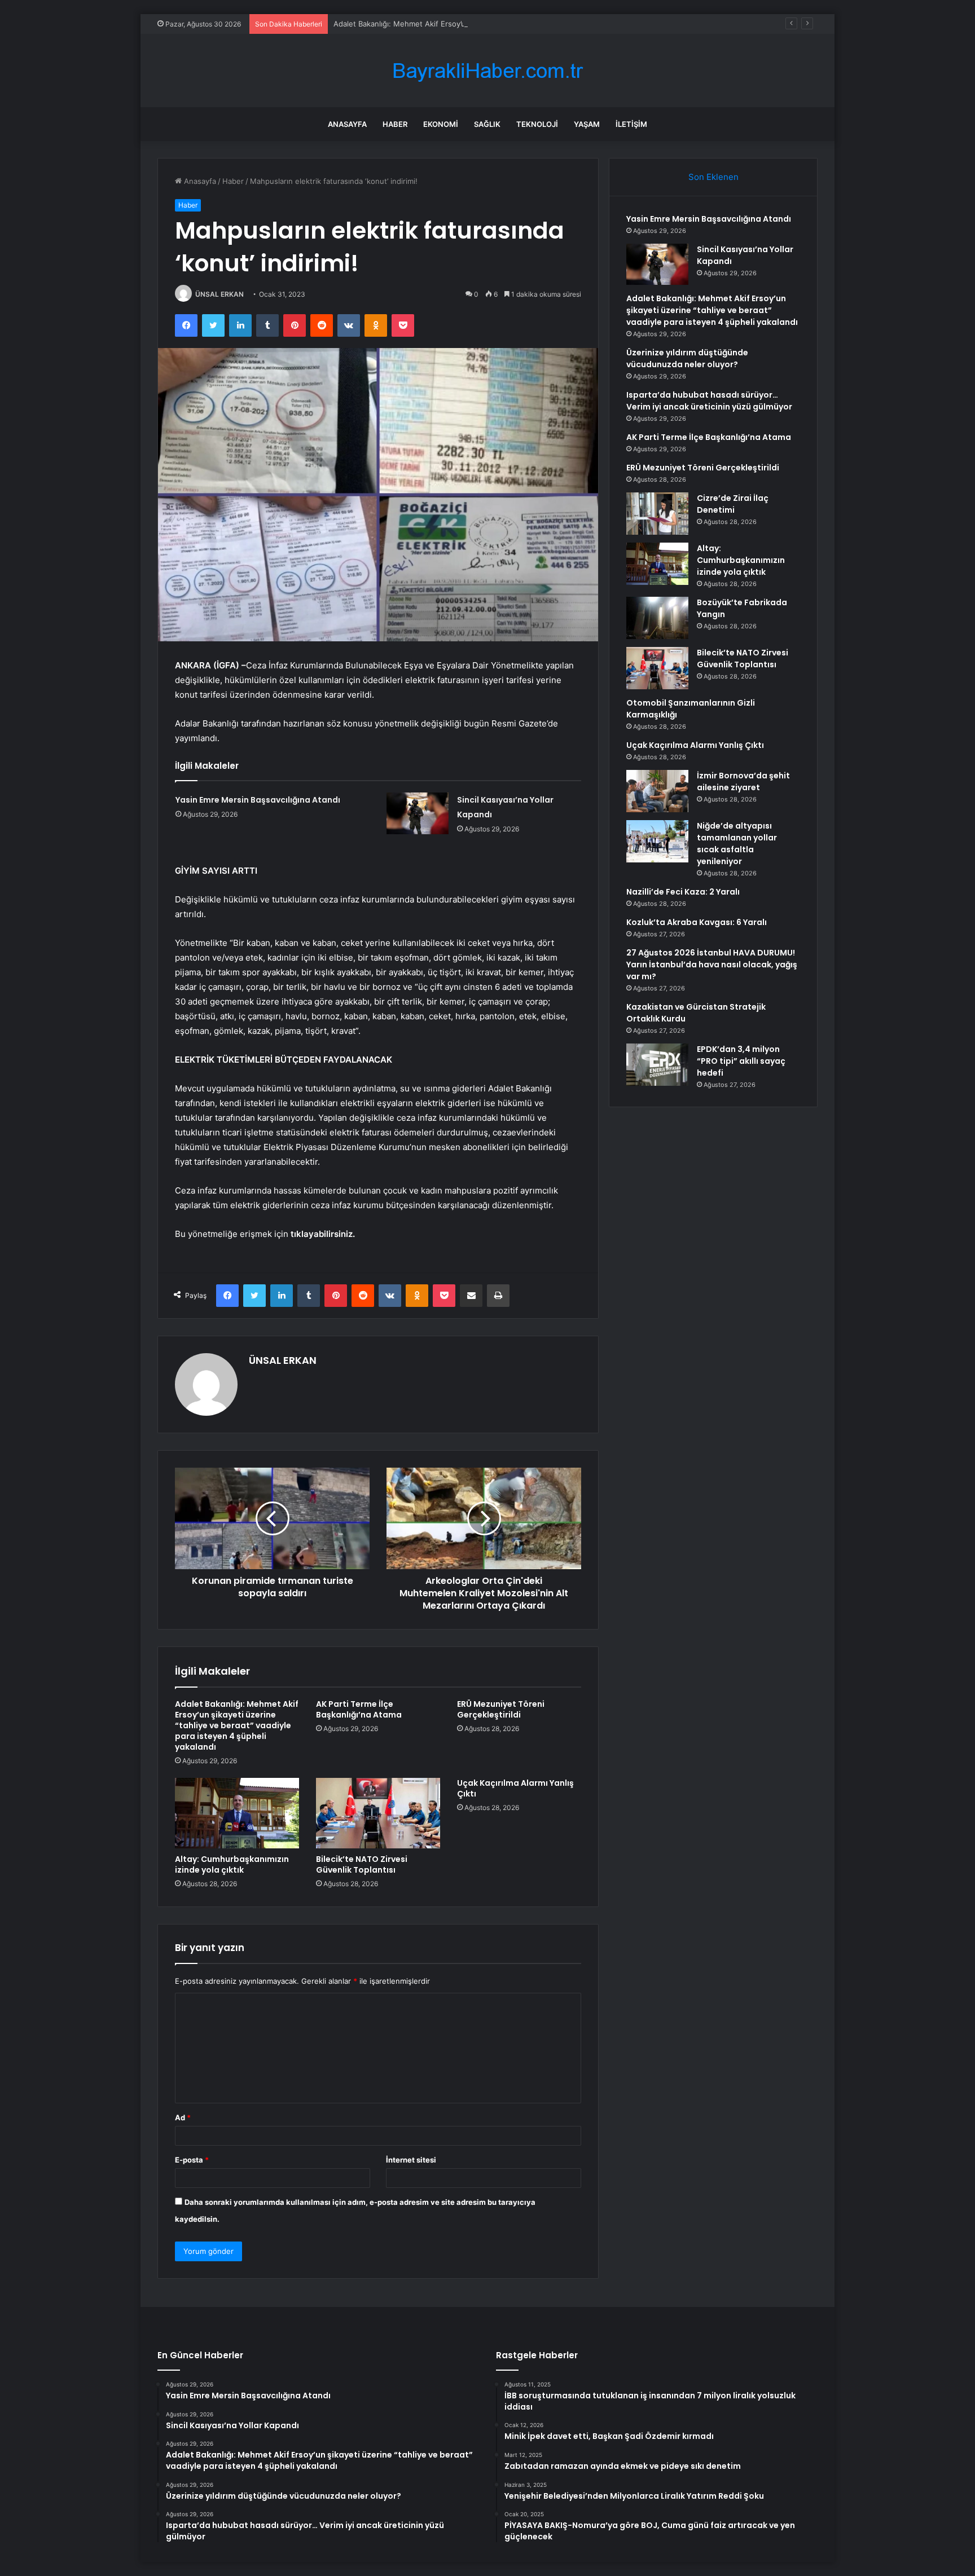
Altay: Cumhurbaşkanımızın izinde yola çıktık (232, 1864)
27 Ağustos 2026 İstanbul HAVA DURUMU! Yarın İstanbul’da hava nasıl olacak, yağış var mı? (712, 965)
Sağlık (487, 124)
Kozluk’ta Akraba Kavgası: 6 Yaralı (697, 922)
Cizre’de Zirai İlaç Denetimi (733, 504)
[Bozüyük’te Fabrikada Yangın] (657, 618)
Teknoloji (537, 124)
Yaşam (587, 124)
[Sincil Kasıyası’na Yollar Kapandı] (418, 813)
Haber (395, 124)
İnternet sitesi (411, 2160)
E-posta (192, 2160)
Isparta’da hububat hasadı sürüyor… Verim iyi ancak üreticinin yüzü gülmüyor (709, 401)
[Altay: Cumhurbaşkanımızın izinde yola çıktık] (237, 1813)
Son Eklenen (713, 177)
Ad (183, 2117)
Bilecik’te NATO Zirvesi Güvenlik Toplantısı (362, 1864)
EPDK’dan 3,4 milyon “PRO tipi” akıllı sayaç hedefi (741, 1061)
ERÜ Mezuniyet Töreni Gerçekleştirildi (501, 1709)
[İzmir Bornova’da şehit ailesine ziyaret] (657, 791)
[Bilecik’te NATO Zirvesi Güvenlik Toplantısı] (378, 1813)
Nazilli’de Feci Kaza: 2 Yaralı (683, 892)
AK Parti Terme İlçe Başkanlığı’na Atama (359, 1709)
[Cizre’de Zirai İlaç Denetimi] (657, 514)
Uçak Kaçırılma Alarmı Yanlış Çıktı (515, 1788)
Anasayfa (347, 124)
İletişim (631, 124)
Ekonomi (441, 124)
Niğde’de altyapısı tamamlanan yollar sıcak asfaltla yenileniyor (737, 844)
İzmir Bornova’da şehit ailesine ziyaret (743, 781)
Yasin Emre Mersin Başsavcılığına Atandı (258, 800)
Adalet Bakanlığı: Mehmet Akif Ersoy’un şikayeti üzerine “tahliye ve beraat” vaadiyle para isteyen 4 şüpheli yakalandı (536, 24)
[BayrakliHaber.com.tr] (488, 71)
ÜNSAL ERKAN (219, 294)
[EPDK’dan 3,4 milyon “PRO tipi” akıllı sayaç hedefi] (657, 1065)
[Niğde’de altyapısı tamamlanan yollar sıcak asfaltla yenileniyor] (657, 841)
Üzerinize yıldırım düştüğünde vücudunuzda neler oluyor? (687, 358)
